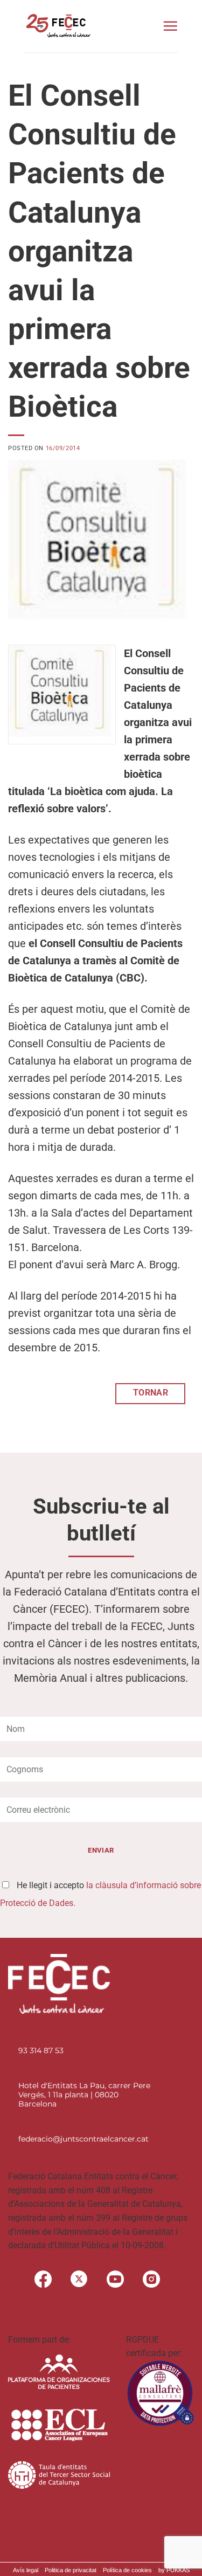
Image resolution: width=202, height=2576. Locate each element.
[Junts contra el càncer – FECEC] (57, 26)
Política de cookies (127, 2570)
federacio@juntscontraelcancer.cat (83, 2139)
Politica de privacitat (71, 2570)
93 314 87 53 (41, 2050)
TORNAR (151, 1393)
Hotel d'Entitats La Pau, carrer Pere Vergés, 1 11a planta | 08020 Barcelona (84, 2095)
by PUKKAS (174, 2570)
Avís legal (26, 2570)
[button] (170, 26)
